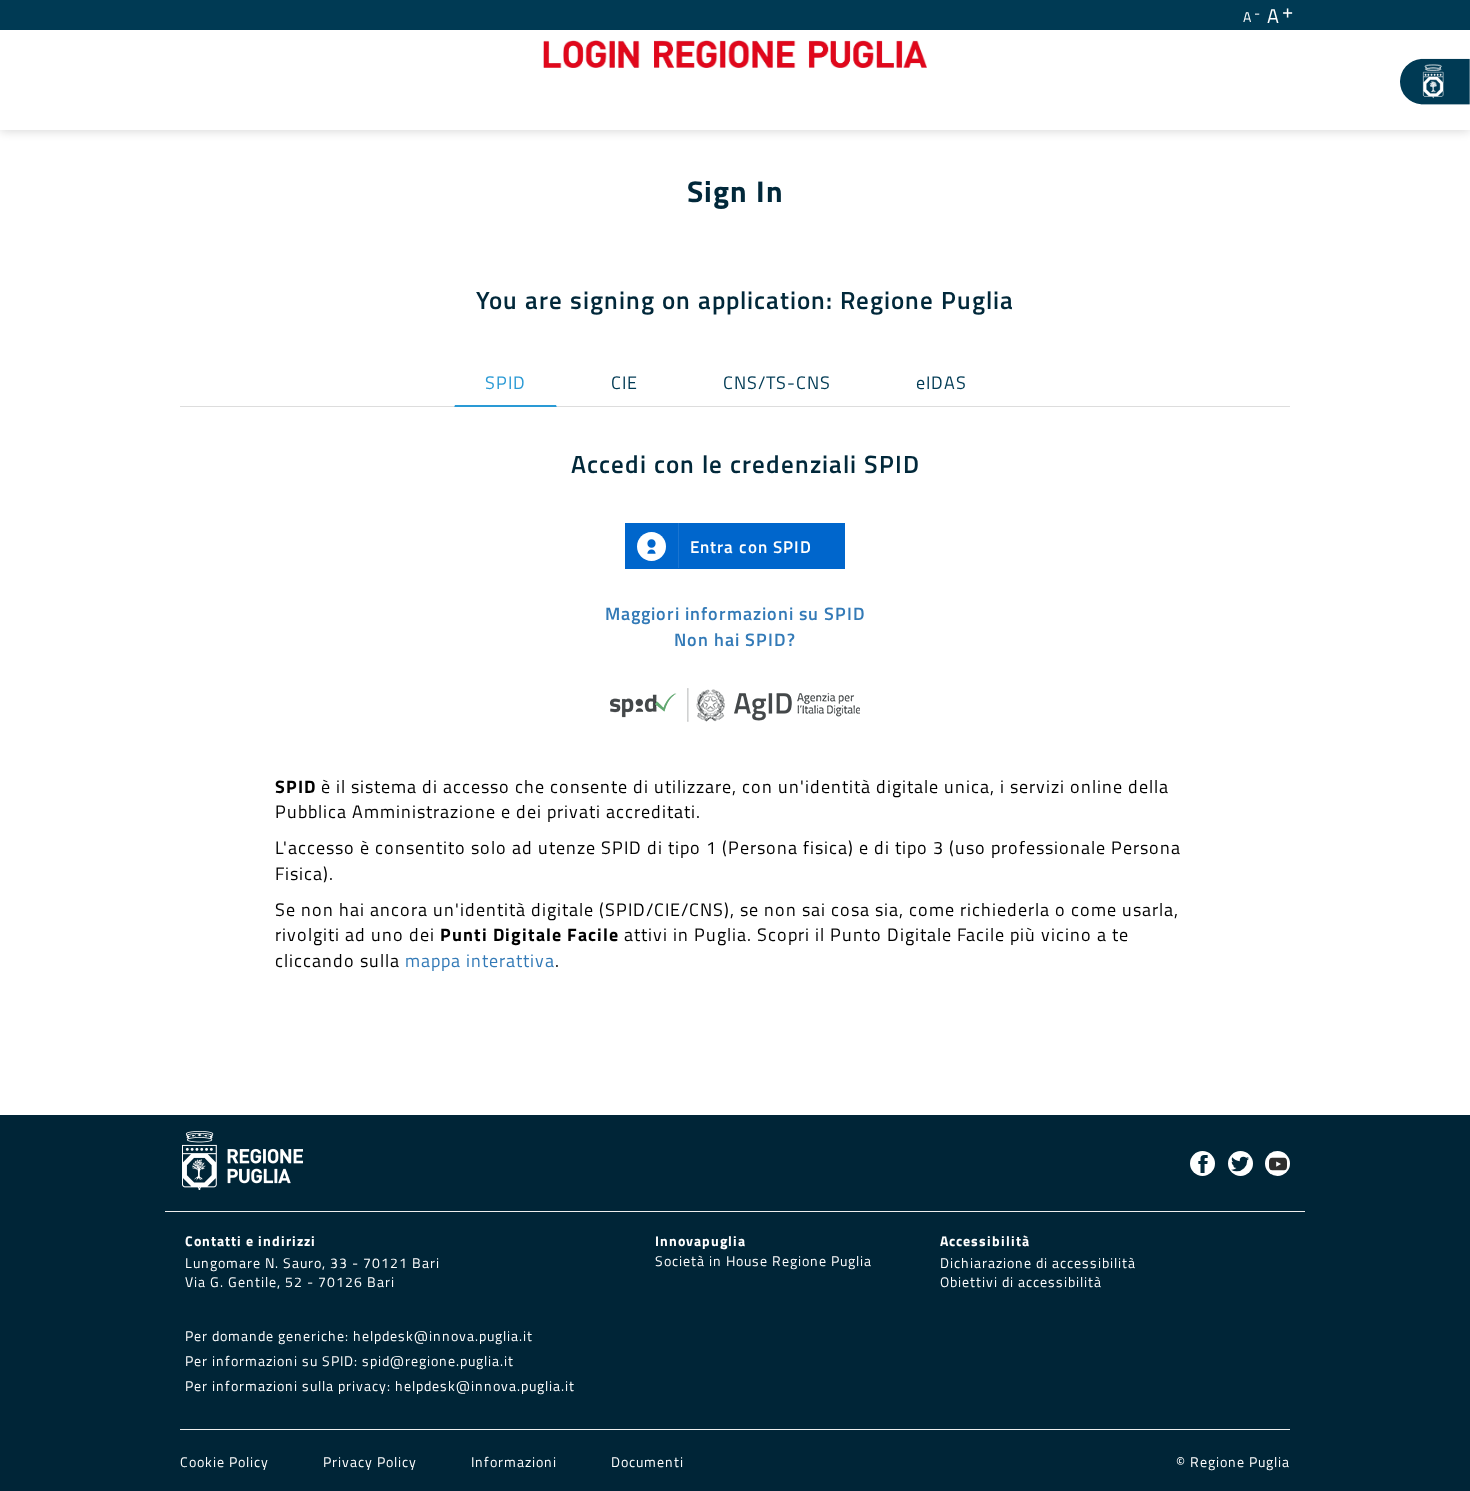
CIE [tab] (624, 382)
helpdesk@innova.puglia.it (443, 1336)
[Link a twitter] (1240, 1163)
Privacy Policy (372, 1462)
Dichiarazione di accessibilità (1038, 1263)
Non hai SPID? (735, 639)
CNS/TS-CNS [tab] (777, 382)
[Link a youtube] (1277, 1163)
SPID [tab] (505, 382)
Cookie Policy (226, 1462)
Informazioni (514, 1462)
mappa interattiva (480, 960)
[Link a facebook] (1202, 1163)
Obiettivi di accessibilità (1021, 1282)
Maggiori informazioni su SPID (735, 613)
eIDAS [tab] (941, 382)
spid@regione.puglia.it (438, 1361)
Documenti (647, 1462)
